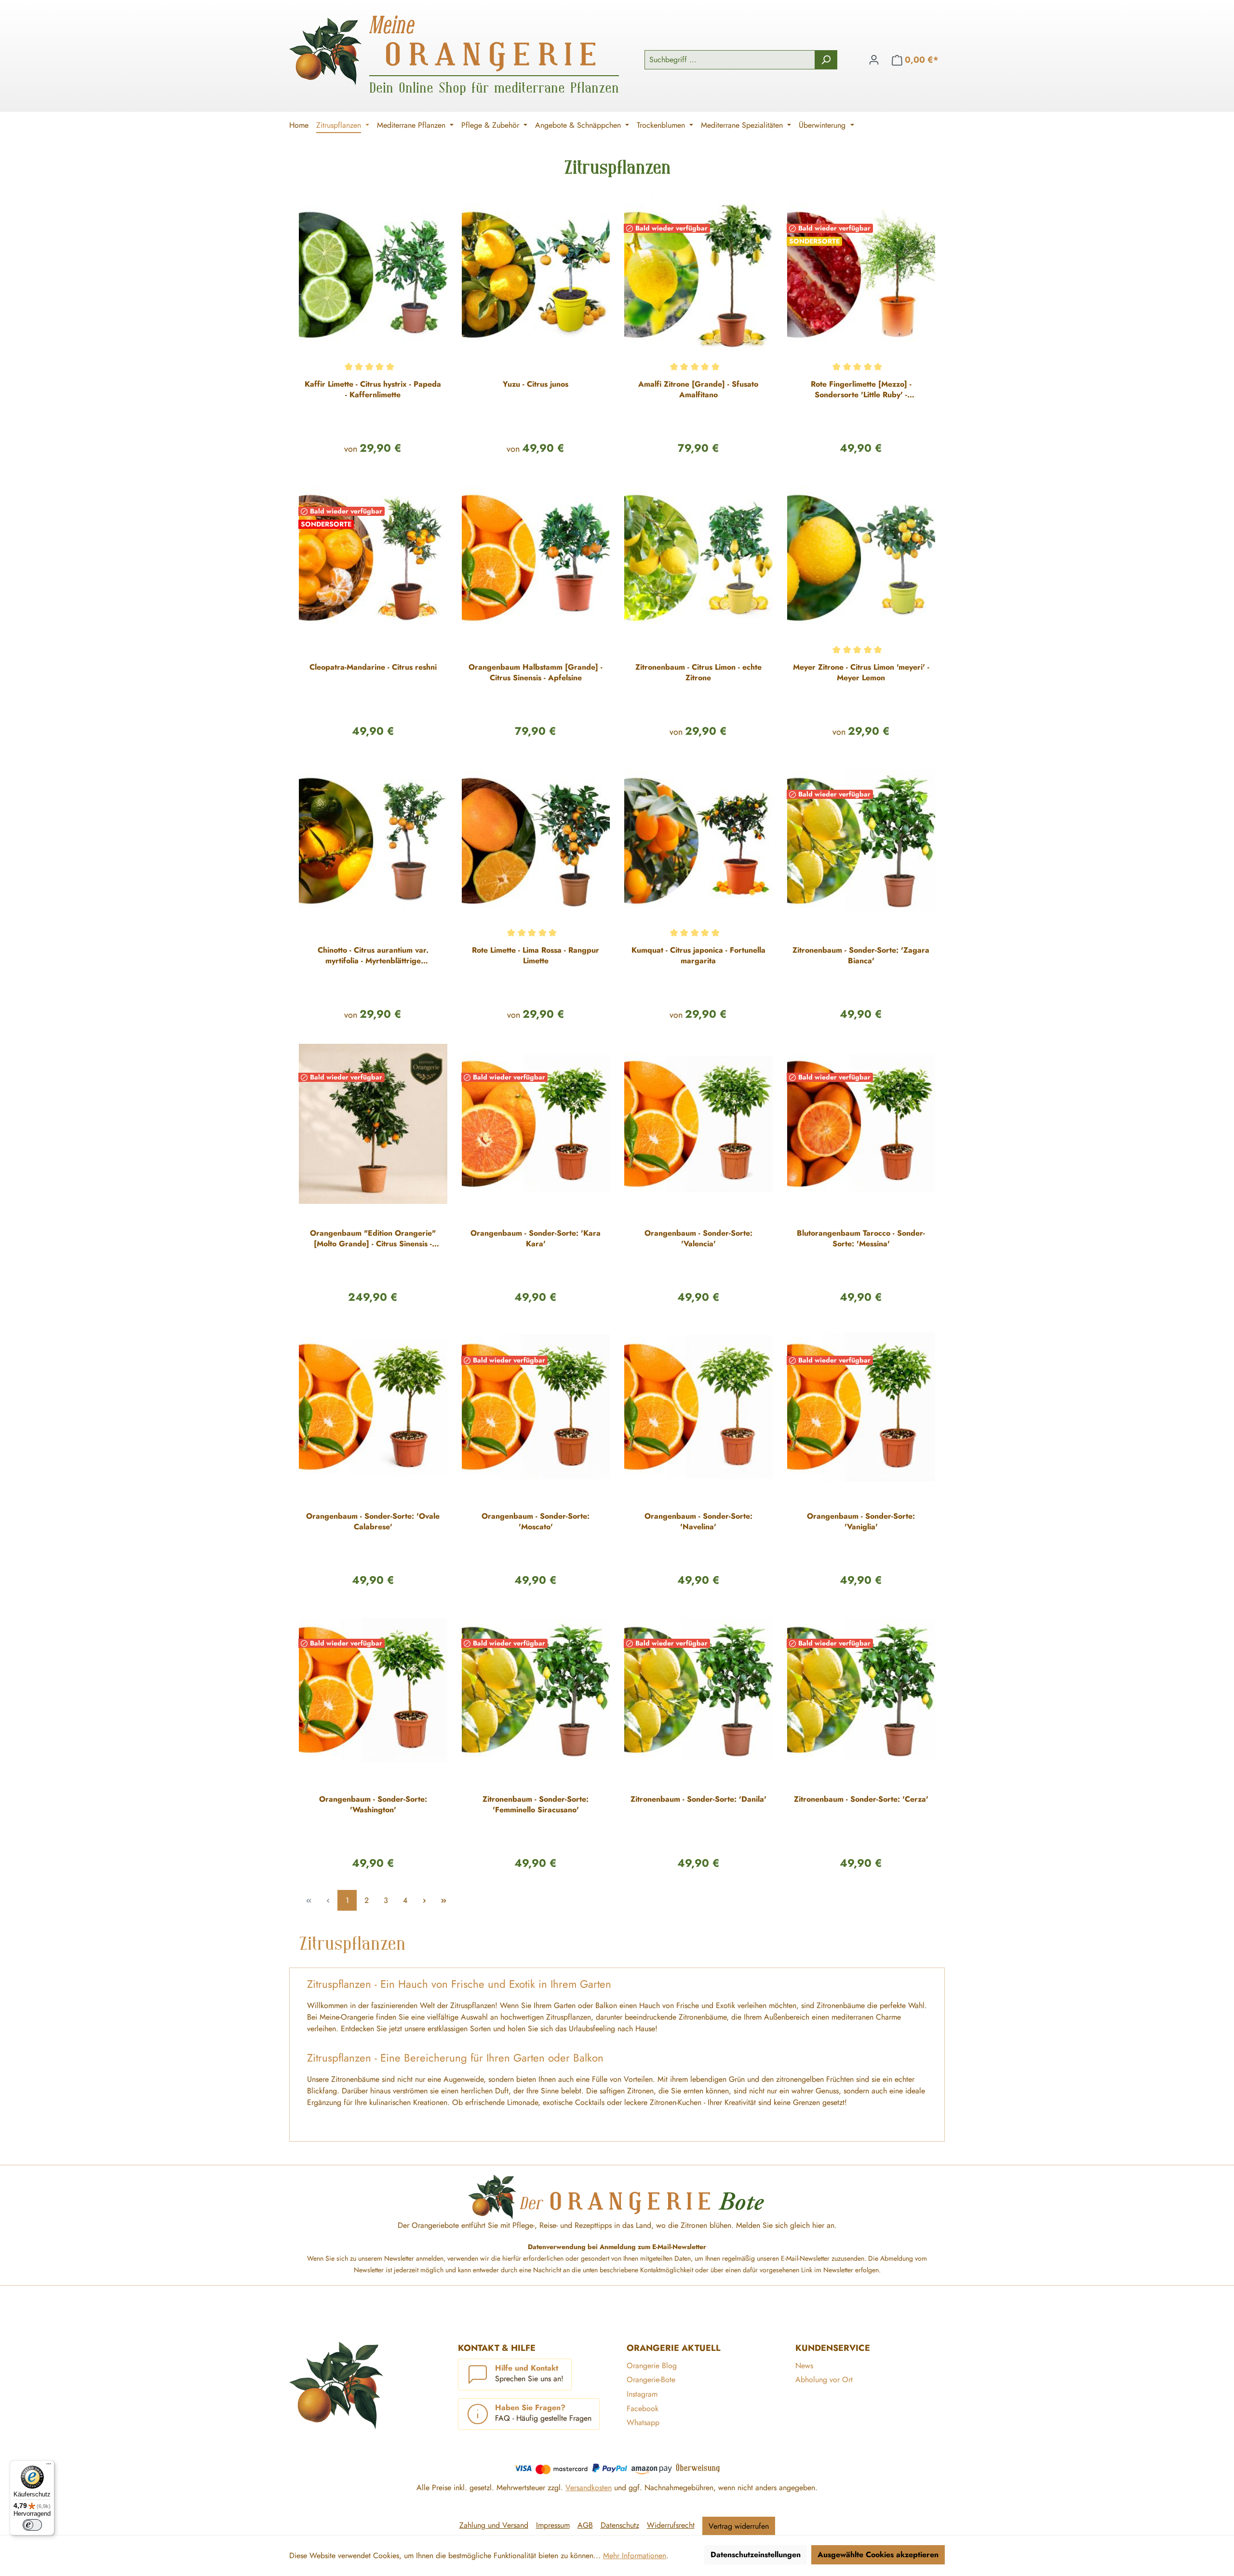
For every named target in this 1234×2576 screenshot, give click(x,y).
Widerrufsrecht (671, 2525)
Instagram (642, 2394)
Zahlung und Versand (494, 2525)
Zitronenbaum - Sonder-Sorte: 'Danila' (698, 1799)
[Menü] (49, 2466)
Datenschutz (620, 2525)
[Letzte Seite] (443, 1900)
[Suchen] (826, 60)
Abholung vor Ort (824, 2380)
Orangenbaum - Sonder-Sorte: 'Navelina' (698, 1522)
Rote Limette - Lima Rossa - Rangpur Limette (536, 956)
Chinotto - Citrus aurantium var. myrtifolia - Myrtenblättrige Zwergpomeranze (373, 956)
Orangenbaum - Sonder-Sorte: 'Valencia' (698, 1239)
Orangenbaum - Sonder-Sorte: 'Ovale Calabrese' (373, 1522)
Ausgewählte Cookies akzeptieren (878, 2555)
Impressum (553, 2525)
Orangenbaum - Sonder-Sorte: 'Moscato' (536, 1522)
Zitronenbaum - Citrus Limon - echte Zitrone (698, 673)
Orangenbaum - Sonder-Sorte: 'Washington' (373, 1805)
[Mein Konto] (874, 60)
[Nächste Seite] (424, 1900)
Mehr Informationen (635, 2556)
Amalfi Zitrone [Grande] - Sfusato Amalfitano (698, 390)
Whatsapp (643, 2422)
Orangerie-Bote (651, 2380)
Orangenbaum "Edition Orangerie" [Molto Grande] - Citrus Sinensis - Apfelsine (373, 1239)
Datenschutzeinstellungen (756, 2555)
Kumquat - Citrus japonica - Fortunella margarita (698, 956)
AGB (585, 2525)
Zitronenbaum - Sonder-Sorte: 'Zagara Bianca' (861, 956)
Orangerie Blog (652, 2366)
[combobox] (730, 60)
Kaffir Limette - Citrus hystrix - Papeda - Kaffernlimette (373, 390)
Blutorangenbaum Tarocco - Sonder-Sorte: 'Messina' (861, 1239)
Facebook (643, 2408)
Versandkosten (589, 2488)
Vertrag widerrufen (739, 2526)
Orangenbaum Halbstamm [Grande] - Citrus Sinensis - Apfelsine (536, 673)
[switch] (32, 2525)
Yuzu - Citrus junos (536, 384)
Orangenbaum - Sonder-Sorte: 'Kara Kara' (536, 1239)
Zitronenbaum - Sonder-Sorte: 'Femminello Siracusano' (536, 1805)
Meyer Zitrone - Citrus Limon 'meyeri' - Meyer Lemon (861, 673)
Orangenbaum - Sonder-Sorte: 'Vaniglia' (861, 1522)
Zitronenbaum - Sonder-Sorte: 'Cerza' (861, 1799)
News (804, 2366)
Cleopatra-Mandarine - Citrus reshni (373, 667)
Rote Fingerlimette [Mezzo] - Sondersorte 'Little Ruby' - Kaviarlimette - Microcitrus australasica (861, 390)
